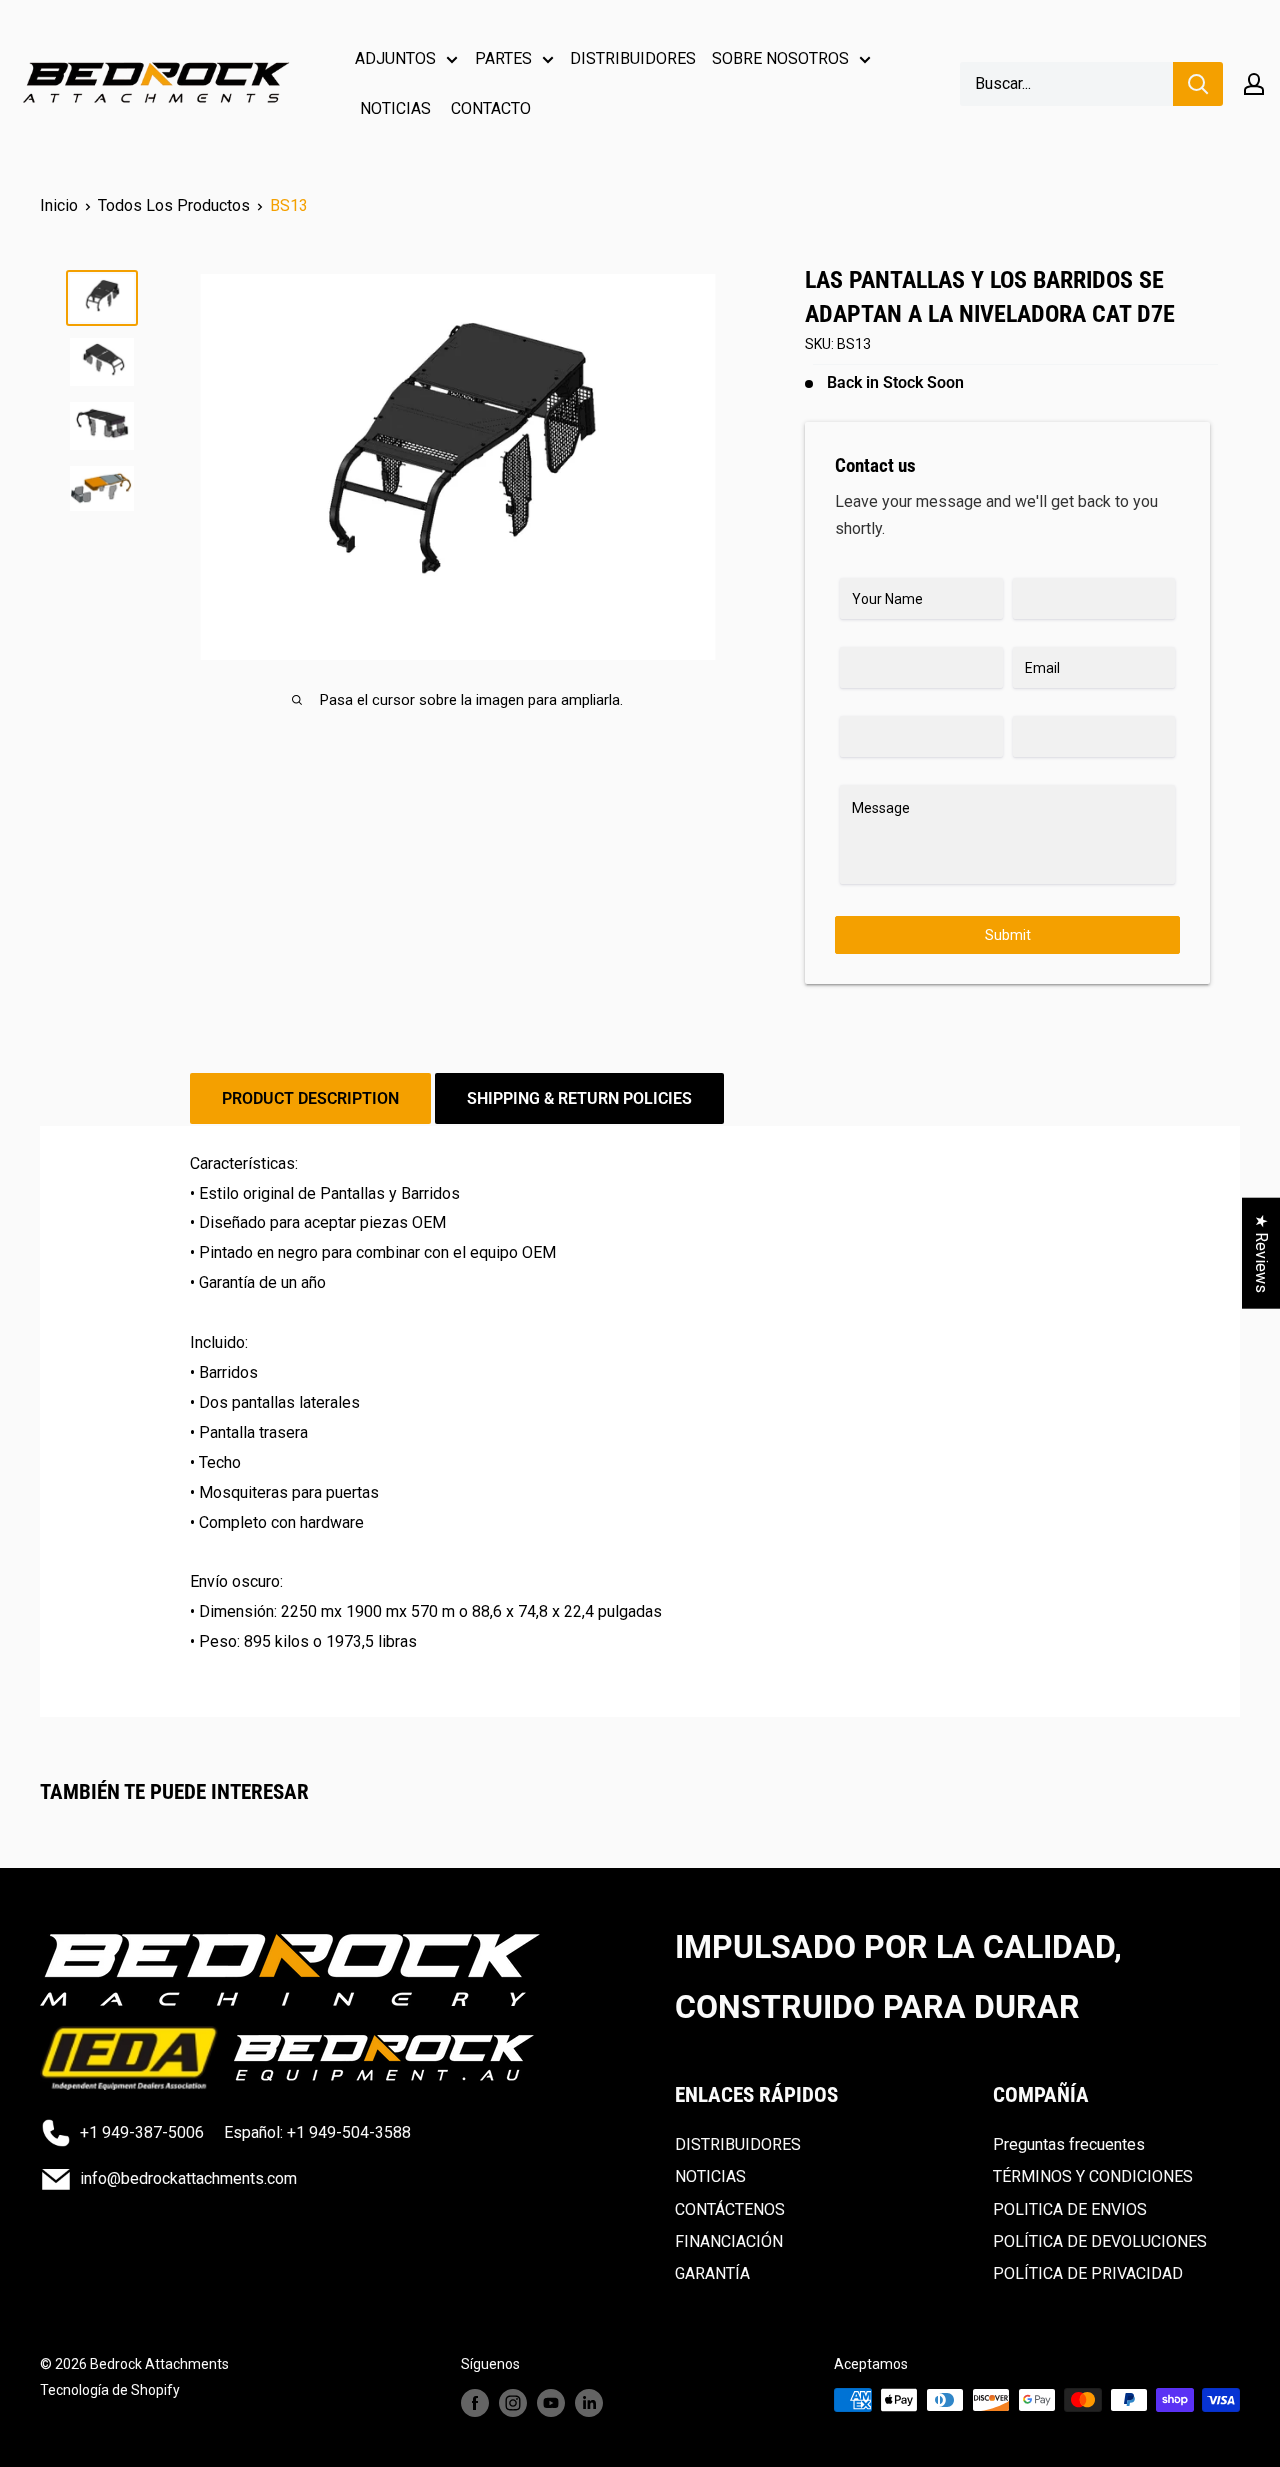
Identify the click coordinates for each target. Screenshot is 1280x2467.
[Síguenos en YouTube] (551, 2402)
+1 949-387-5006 (142, 2132)
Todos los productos (174, 205)
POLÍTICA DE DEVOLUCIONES (1100, 2241)
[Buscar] (1198, 84)
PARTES (503, 58)
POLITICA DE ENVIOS (1070, 2209)
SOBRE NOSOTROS (780, 58)
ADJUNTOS (395, 58)
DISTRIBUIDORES (633, 58)
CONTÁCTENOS (730, 2209)
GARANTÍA (712, 2273)
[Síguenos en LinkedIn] (589, 2402)
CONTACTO (491, 108)
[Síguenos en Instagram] (513, 2402)
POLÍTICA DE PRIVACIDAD (1088, 2273)
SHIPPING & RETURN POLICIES (579, 1098)
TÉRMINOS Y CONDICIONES (1093, 2176)
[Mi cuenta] (1254, 84)
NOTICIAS (395, 108)
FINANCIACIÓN (729, 2241)
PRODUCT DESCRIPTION (310, 1098)
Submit (1008, 935)
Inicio (59, 205)
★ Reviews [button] (1261, 1252)
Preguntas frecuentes (1069, 2144)
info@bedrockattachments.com (188, 2178)
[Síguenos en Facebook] (475, 2402)
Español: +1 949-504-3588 (317, 2132)
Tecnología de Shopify (110, 2390)
